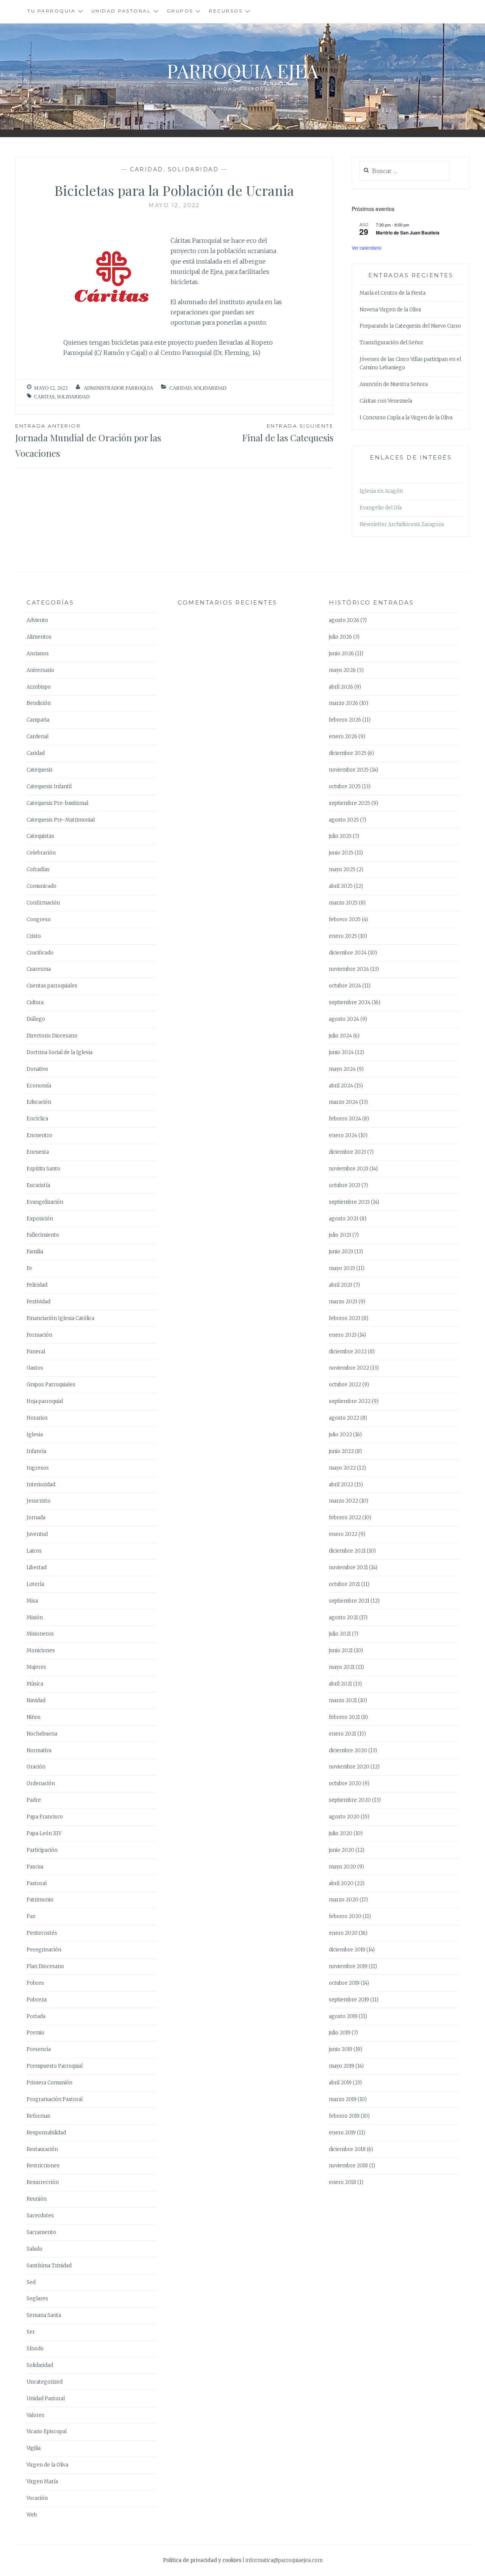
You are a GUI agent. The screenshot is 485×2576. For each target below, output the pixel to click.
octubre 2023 (345, 1185)
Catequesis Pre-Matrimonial (61, 820)
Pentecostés (42, 1933)
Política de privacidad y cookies (202, 2560)
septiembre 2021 (349, 1601)
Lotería (35, 1584)
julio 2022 (340, 1435)
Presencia (39, 2049)
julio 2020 (341, 1833)
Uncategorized (45, 2382)
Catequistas (40, 836)
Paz (31, 1916)
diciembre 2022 (348, 1352)
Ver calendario (367, 248)
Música (35, 1684)
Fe (29, 1268)
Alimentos (39, 637)
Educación (39, 1102)
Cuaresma (39, 969)
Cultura (35, 1002)
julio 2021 (340, 1634)
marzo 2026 (343, 703)
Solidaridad (193, 169)
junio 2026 (341, 654)
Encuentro (39, 1135)
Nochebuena (42, 1734)
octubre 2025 (345, 787)
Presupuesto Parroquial (55, 2066)
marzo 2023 (343, 1302)
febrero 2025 (345, 919)
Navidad (36, 1700)
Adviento (37, 620)
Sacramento (41, 2232)
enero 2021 (343, 1734)
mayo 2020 (343, 1867)
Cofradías (38, 869)
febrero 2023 (345, 1318)
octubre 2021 (344, 1584)
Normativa (39, 1750)
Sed (31, 2282)
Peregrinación (44, 1950)
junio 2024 (341, 1052)
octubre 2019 (344, 1983)
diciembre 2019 (347, 1950)
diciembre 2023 (347, 1152)
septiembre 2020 (350, 1800)
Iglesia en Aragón (381, 491)
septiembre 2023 (349, 1202)
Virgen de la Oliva (47, 2465)
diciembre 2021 (347, 1551)
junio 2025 (341, 853)
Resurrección (43, 2182)
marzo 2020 (344, 1900)
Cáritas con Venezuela (386, 401)
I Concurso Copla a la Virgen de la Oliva (406, 418)
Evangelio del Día (381, 508)
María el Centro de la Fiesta (393, 293)
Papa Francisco (45, 1817)
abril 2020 (341, 1883)
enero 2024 (343, 1135)
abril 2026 (341, 687)
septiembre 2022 (350, 1401)
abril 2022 (341, 1485)
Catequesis (40, 770)
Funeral (36, 1352)
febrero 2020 (345, 1916)
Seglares (37, 2299)
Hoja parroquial (45, 1401)
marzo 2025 (343, 903)
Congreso (39, 919)
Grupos (180, 11)
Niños (34, 1717)
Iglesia (35, 1435)
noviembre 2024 (349, 969)
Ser (31, 2332)
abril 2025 (341, 886)
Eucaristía (38, 1185)
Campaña (38, 720)
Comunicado (41, 886)
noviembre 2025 (349, 770)
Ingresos (38, 1468)
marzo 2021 (343, 1700)
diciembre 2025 (348, 753)
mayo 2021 (342, 1667)
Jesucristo (38, 1501)
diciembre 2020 (348, 1750)
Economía (39, 1086)
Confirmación (43, 903)
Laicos (34, 1551)
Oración (36, 1767)
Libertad (37, 1568)
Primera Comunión (49, 2083)
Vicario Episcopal (47, 2432)
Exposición (40, 1219)
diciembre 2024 (348, 953)
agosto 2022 (344, 1418)
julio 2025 (340, 836)
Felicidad (37, 1285)
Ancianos (38, 654)
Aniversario (40, 670)
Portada (36, 2016)
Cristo (34, 936)
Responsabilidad (46, 2133)
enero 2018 (343, 2182)
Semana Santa (44, 2315)
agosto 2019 (343, 2016)
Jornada (36, 1518)
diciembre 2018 (347, 2149)
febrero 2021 (344, 1717)
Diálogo (36, 1019)
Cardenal (38, 737)
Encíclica (37, 1119)
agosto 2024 (344, 1019)
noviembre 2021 (348, 1568)
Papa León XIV (44, 1833)
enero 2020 (343, 1933)
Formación (39, 1335)
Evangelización (45, 1202)
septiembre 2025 (350, 803)
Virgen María (42, 2481)
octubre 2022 (345, 1385)
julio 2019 (340, 2033)
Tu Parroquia (51, 11)
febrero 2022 (345, 1518)
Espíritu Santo (43, 1169)
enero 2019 (342, 2133)
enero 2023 (343, 1335)
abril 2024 (341, 1086)
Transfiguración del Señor (391, 343)
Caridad (147, 169)
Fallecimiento (43, 1235)
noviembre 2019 (348, 1966)
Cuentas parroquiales (52, 986)
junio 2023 (341, 1252)
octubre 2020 (345, 1783)
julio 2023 (340, 1235)
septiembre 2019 (349, 2000)
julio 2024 (340, 1036)
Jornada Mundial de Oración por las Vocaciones (88, 441)
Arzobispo (39, 687)
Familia (35, 1252)
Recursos (226, 11)
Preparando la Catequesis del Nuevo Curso (410, 326)
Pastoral (37, 1883)
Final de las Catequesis (288, 433)
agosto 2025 (344, 820)
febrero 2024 (345, 1119)
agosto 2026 (344, 620)
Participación (42, 1850)
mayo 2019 (342, 2066)
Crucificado (40, 953)
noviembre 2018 (348, 2166)
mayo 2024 (342, 1069)
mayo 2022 (342, 1468)
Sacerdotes (40, 2216)
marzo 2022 (343, 1501)
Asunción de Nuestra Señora (394, 384)
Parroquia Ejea (242, 71)
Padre (34, 1800)
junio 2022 (341, 1451)
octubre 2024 (345, 986)
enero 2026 (343, 737)
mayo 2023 (342, 1268)
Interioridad (41, 1485)
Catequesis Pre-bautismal (57, 803)
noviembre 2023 (349, 1169)
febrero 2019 (344, 2116)
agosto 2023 (344, 1219)
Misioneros (40, 1634)
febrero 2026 (345, 720)
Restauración (42, 2149)
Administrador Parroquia (118, 388)
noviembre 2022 (349, 1368)
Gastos (35, 1368)
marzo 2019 (343, 2099)
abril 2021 (340, 1684)
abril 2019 (340, 2083)
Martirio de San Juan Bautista (408, 233)
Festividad (38, 1302)
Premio (35, 2033)
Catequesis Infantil (49, 787)
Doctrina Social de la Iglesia (59, 1052)
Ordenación (41, 1783)
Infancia (36, 1451)
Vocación (37, 2498)
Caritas (44, 397)
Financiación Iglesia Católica (60, 1318)
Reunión (37, 2199)
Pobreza (37, 2000)
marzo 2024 (343, 1102)
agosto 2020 (344, 1817)
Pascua (35, 1867)
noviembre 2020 (349, 1767)
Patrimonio (40, 1900)
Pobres (35, 1983)
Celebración (41, 853)
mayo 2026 (342, 670)
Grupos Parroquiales (51, 1385)
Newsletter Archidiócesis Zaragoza (402, 524)
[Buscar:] (404, 171)
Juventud (37, 1534)
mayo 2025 (342, 869)
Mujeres (36, 1667)
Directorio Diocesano (52, 1036)
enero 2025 (343, 936)
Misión (35, 1618)
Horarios (37, 1418)
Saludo (34, 2249)
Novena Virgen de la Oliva (390, 310)
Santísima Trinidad (49, 2266)
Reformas (38, 2116)
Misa (32, 1601)
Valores (35, 2415)
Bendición (39, 703)
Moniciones (41, 1650)
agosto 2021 (343, 1618)
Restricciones (43, 2166)
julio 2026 (340, 637)
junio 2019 (341, 2049)
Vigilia (34, 2448)
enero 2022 (343, 1534)
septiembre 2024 (350, 1002)
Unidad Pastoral (121, 11)
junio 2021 (341, 1650)
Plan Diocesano (45, 1966)
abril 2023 (341, 1285)
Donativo (37, 1069)
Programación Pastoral (55, 2099)
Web (32, 2515)
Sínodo (35, 2349)
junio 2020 (342, 1850)
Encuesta (38, 1152)
